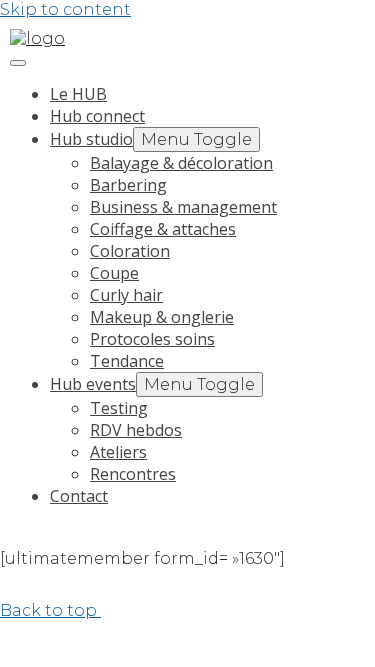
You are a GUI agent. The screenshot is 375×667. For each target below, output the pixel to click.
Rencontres (133, 474)
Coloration (130, 251)
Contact (79, 496)
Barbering (128, 185)
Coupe (114, 273)
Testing (119, 408)
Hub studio (91, 139)
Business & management (183, 207)
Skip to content (65, 9)
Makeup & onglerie (162, 317)
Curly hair (126, 295)
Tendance (127, 361)
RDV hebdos (136, 430)
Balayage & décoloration (181, 163)
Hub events (93, 384)
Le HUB (78, 94)
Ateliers (118, 452)
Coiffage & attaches (163, 229)
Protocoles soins (152, 339)
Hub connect (97, 116)
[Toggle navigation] (18, 63)
